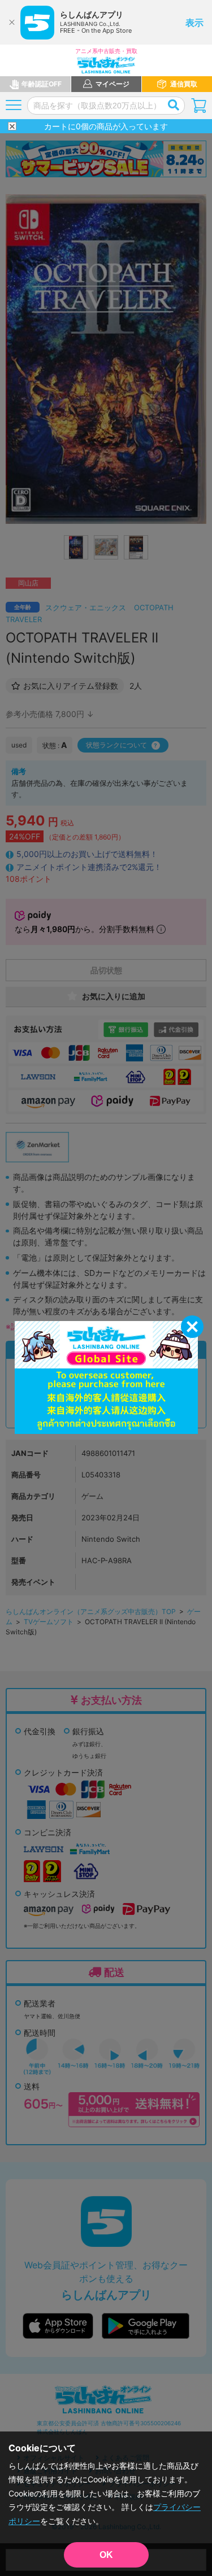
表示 (194, 23)
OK (106, 2555)
